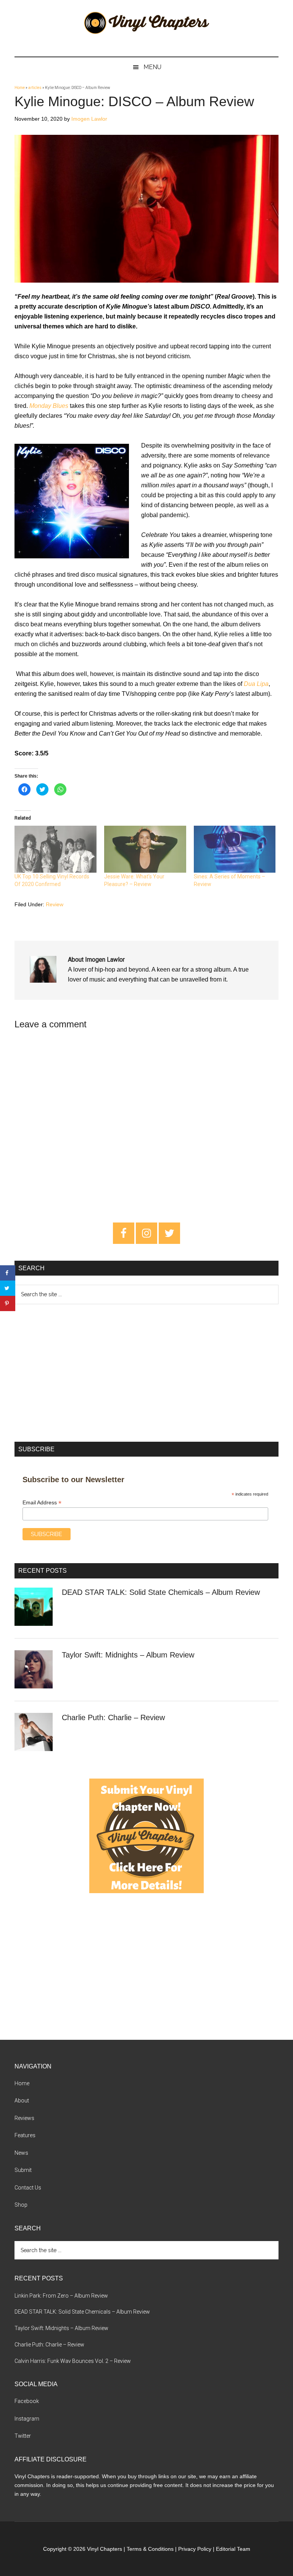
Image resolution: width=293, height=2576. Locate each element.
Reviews (24, 2118)
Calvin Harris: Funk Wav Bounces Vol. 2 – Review (73, 2361)
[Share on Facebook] (8, 1273)
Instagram (27, 2419)
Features (25, 2135)
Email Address (42, 1503)
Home (20, 88)
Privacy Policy (195, 2549)
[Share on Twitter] (8, 1288)
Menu (152, 67)
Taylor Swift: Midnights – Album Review (128, 1655)
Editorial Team (233, 2549)
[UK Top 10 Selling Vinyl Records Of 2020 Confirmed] (56, 849)
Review (55, 904)
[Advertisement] (146, 1373)
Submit (23, 2170)
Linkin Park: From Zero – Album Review (61, 2296)
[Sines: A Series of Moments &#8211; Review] (235, 849)
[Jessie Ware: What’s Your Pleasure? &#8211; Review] (145, 849)
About (22, 2101)
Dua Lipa (256, 684)
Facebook (27, 2401)
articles (35, 88)
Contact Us (28, 2188)
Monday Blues (49, 406)
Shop (21, 2205)
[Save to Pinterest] (8, 1303)
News (21, 2153)
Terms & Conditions (150, 2549)
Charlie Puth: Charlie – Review (113, 1717)
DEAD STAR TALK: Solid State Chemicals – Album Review (161, 1592)
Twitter (23, 2436)
